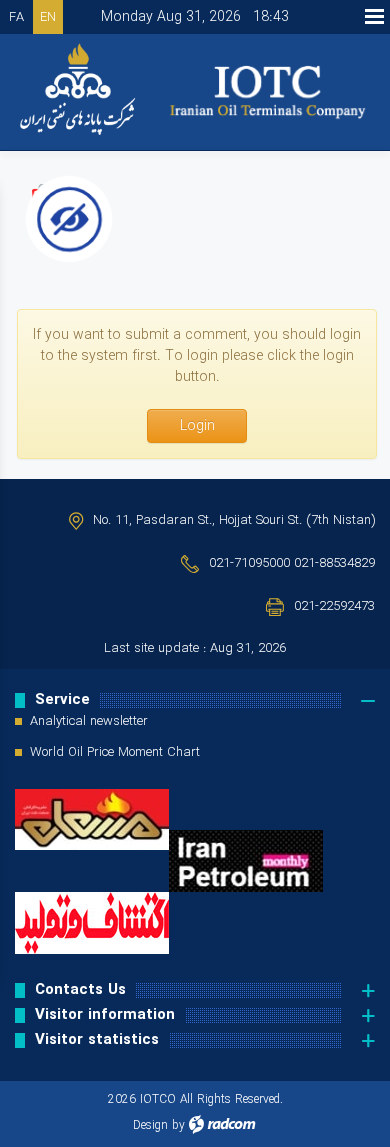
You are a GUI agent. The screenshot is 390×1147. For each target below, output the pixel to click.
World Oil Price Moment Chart (115, 753)
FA (16, 17)
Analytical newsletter (89, 722)
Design (150, 1125)
